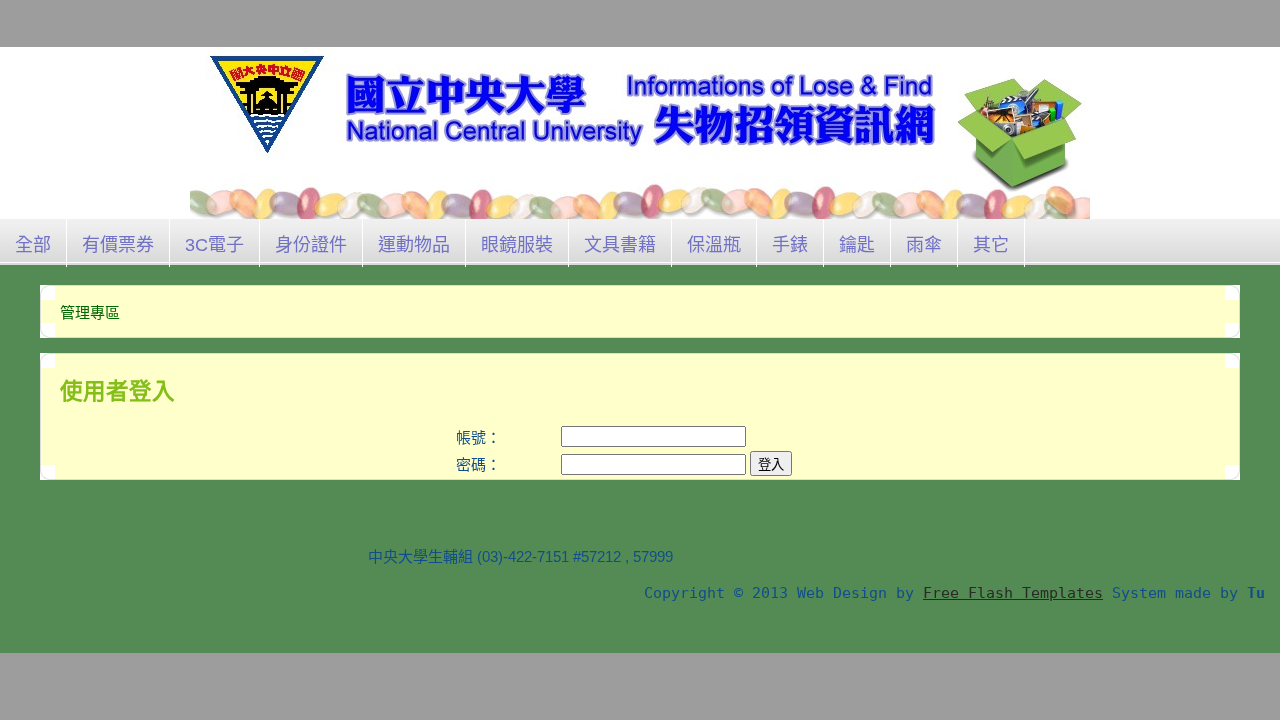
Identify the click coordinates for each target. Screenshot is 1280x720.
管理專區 (90, 312)
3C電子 (214, 245)
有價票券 (118, 245)
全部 (33, 245)
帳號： (478, 437)
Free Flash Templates (1013, 593)
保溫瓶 (714, 245)
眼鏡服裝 (517, 245)
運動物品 (414, 245)
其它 (991, 245)
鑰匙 (857, 245)
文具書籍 (620, 245)
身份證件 (311, 245)
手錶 (790, 245)
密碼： (478, 464)
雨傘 (924, 245)
